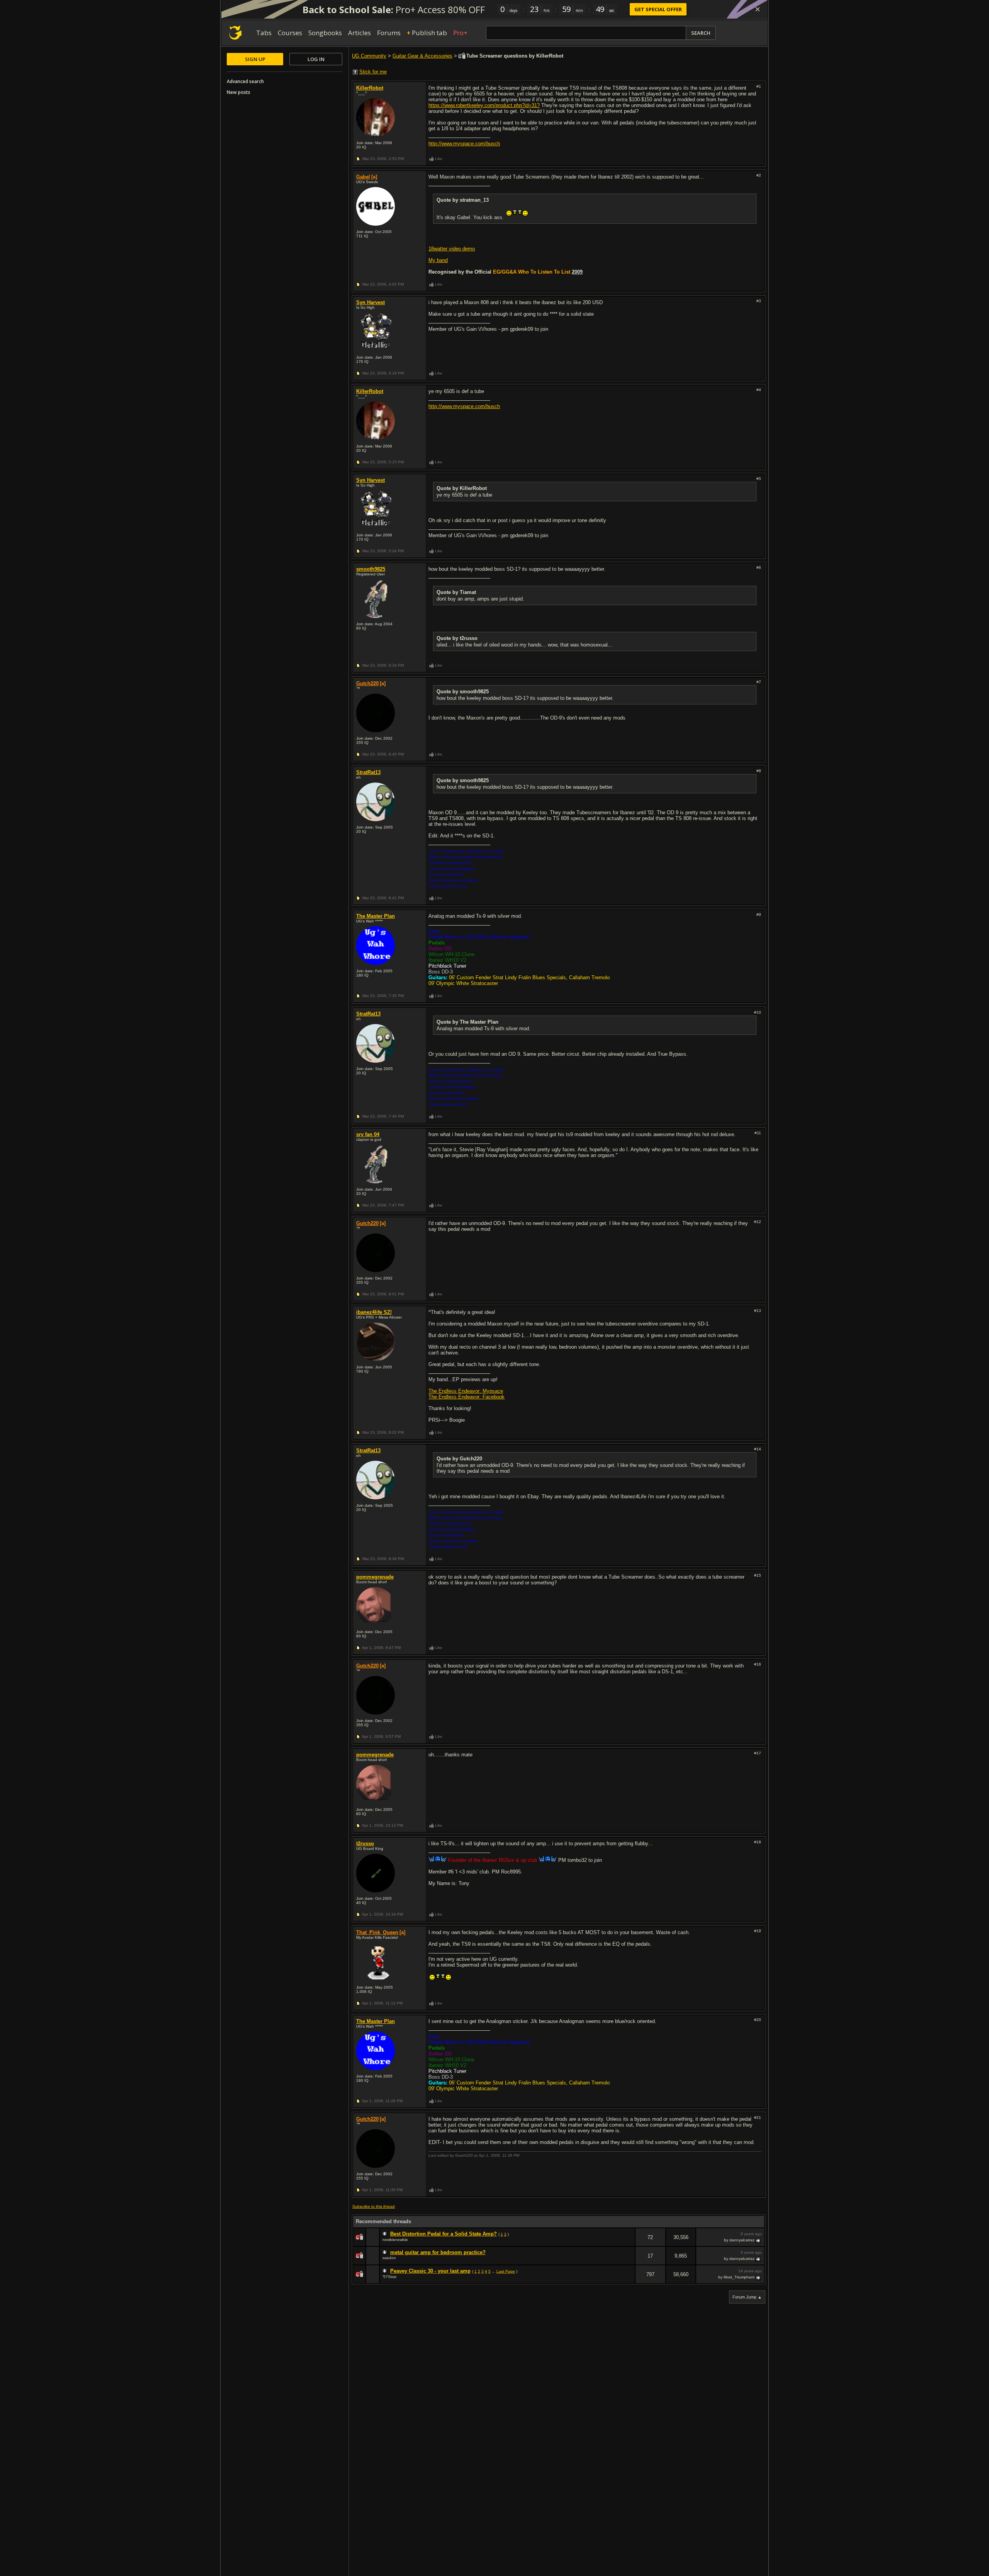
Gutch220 (367, 683)
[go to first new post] (386, 2234)
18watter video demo (452, 249)
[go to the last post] (759, 2240)
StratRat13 (368, 772)
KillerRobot (370, 88)
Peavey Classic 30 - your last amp (430, 2271)
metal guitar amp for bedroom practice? (438, 2252)
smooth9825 (371, 569)
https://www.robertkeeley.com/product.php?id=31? (484, 105)
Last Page (506, 2271)
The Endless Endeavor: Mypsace (466, 1391)
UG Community (369, 56)
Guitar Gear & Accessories (422, 56)
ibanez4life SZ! (374, 1312)
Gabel (363, 177)
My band (438, 260)
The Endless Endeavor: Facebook (466, 1397)
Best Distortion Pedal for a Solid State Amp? (444, 2234)
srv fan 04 (368, 1134)
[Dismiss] (758, 9)
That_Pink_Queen (377, 1932)
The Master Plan (376, 916)
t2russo (365, 1844)
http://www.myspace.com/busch (464, 144)
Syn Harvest (370, 302)
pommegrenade (375, 1577)
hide (629, 2242)
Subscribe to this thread (374, 2206)
